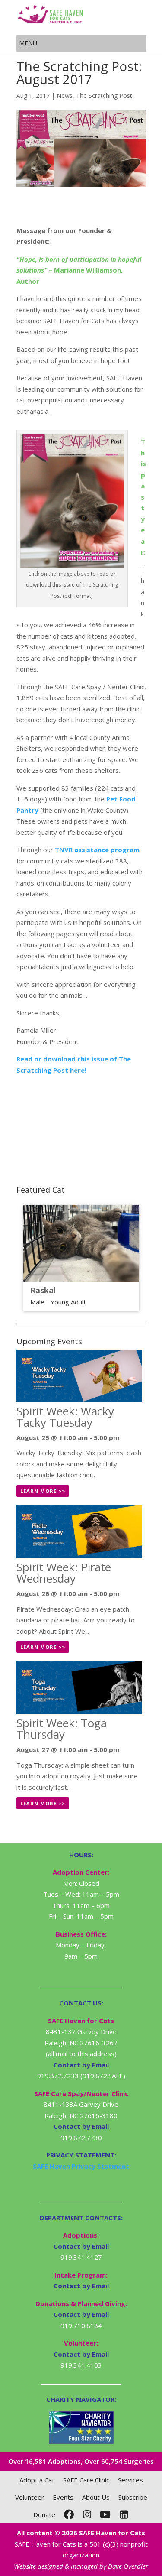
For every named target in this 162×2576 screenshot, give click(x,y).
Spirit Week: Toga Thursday (62, 1729)
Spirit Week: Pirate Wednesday (64, 1573)
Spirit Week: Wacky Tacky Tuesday (65, 1417)
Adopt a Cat (37, 2480)
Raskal (43, 1290)
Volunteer (30, 2497)
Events (63, 2497)
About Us (96, 2497)
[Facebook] (69, 2514)
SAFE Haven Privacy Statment (81, 2166)
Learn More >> (43, 1491)
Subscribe (133, 2497)
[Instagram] (87, 2514)
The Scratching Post (104, 96)
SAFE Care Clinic (86, 2480)
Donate (44, 2514)
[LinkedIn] (124, 2514)
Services (130, 2480)
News (65, 96)
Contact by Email (81, 2246)
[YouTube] (105, 2514)
